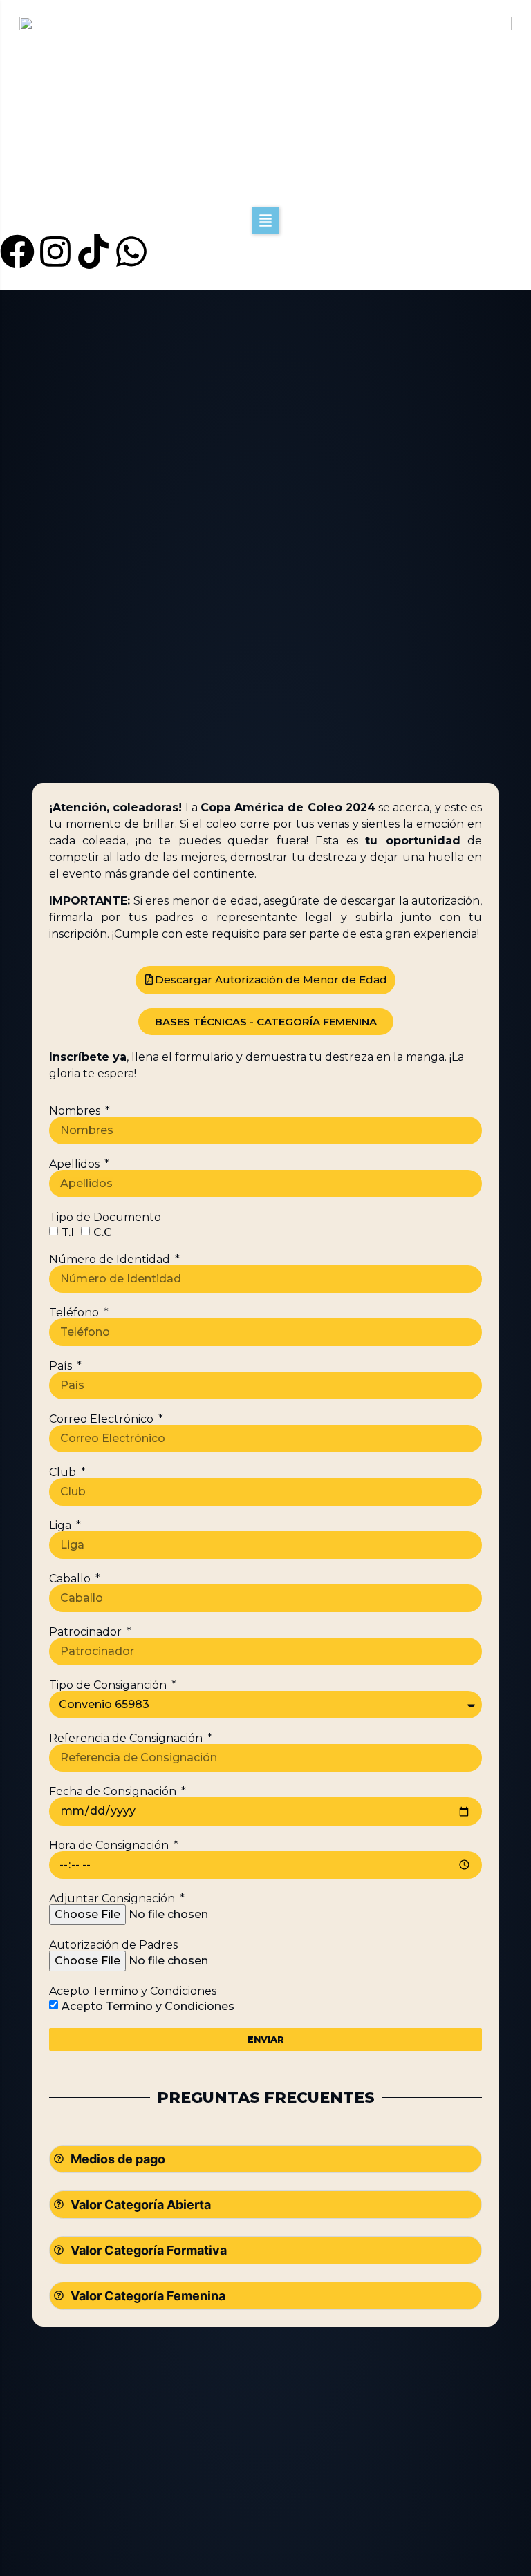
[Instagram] (55, 252)
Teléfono (75, 1313)
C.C (103, 1232)
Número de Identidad (111, 1260)
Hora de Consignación (110, 1846)
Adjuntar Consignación (113, 1899)
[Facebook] (17, 252)
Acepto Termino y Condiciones (133, 1991)
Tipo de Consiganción (109, 1685)
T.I (68, 1232)
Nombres (76, 1111)
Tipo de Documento (105, 1218)
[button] (265, 220)
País (62, 1366)
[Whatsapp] (131, 252)
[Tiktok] (93, 252)
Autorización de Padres (113, 1945)
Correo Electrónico (103, 1419)
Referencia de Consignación (127, 1739)
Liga (62, 1526)
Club (64, 1472)
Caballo (71, 1579)
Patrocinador (87, 1632)
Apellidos (76, 1164)
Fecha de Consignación (114, 1792)
